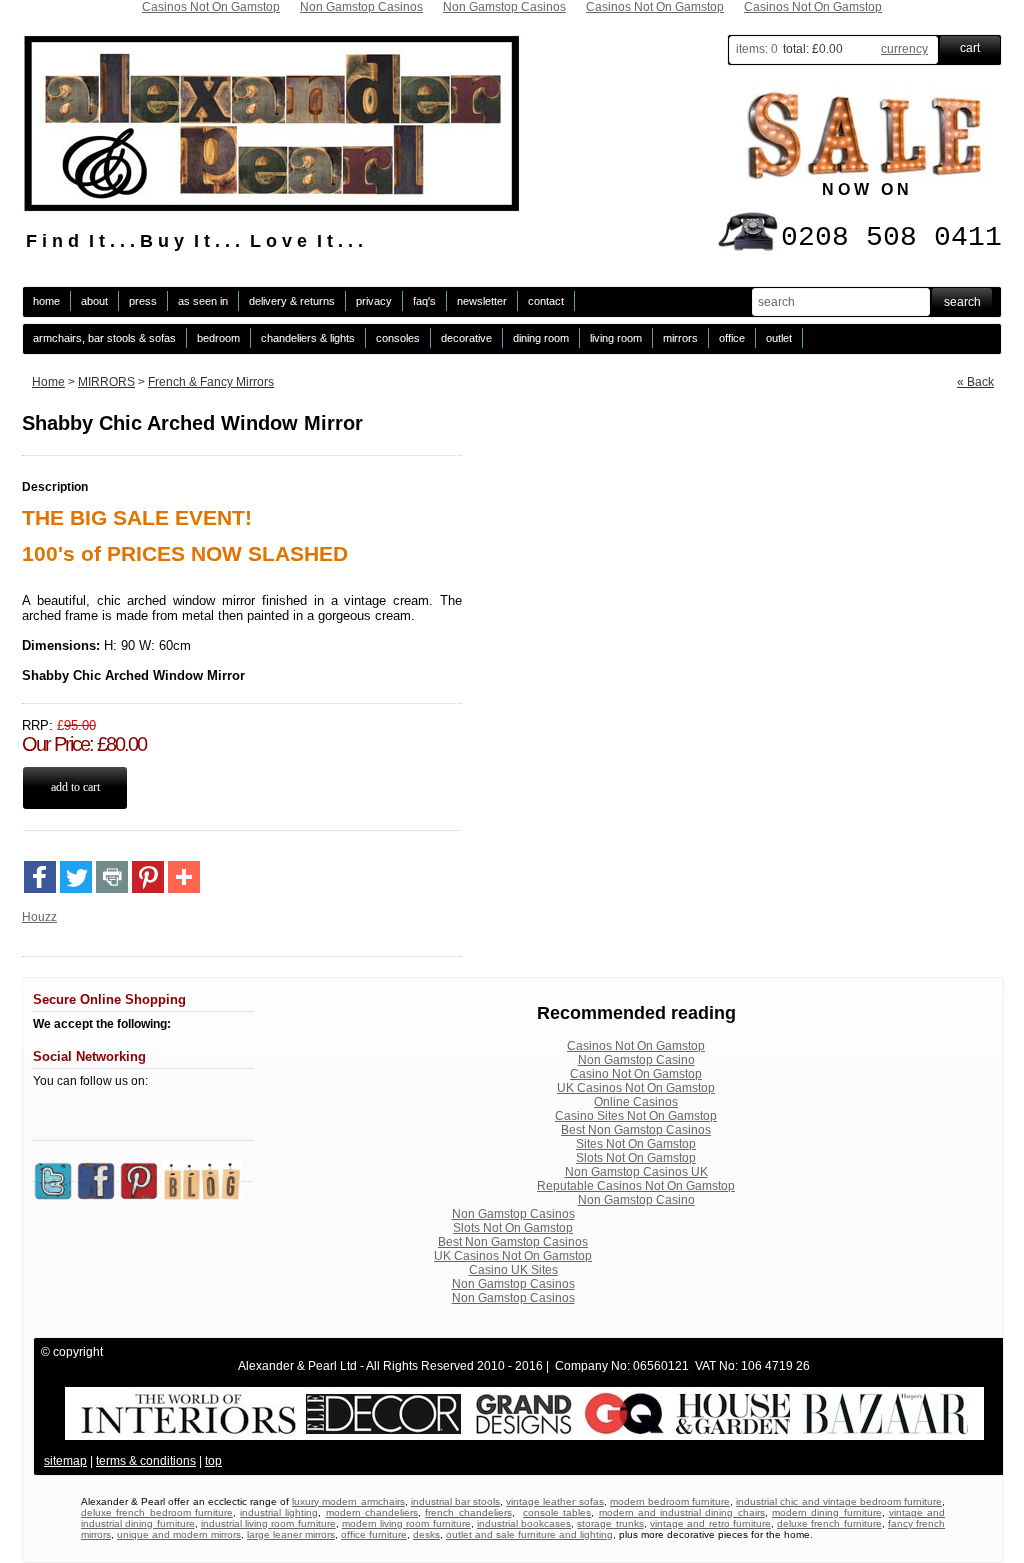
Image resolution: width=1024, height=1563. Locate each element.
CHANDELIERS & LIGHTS (308, 338)
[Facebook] (40, 877)
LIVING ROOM (616, 338)
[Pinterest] (148, 877)
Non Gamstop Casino (636, 1060)
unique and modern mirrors (179, 1534)
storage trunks (610, 1523)
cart (970, 48)
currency (904, 49)
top (213, 1461)
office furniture (374, 1534)
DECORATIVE (466, 338)
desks (426, 1534)
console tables (557, 1512)
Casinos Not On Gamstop (636, 1046)
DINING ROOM (541, 338)
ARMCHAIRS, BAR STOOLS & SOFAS (104, 338)
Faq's (424, 301)
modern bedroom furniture (670, 1501)
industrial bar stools (455, 1501)
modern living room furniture (406, 1523)
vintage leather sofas (554, 1501)
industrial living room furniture (268, 1523)
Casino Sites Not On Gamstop (636, 1116)
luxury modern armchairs (348, 1501)
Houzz (39, 917)
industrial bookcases (524, 1523)
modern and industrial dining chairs (682, 1512)
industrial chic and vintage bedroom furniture (839, 1501)
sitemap (65, 1461)
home (46, 301)
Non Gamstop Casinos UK (636, 1172)
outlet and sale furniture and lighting (529, 1534)
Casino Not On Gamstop (636, 1074)
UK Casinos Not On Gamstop (636, 1088)
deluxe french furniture (829, 1523)
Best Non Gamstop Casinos (636, 1130)
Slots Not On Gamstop (636, 1158)
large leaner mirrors (291, 1534)
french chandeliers (468, 1512)
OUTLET (779, 338)
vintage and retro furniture (710, 1523)
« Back (975, 382)
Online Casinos (636, 1102)
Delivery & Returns (292, 301)
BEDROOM (218, 338)
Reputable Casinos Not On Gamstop (636, 1186)
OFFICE (732, 338)
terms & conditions (146, 1461)
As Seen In (203, 301)
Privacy (374, 301)
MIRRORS (680, 338)
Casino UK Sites (513, 1270)
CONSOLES (398, 338)
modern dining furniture (827, 1512)
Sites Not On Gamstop (636, 1144)
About (94, 301)
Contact (546, 301)
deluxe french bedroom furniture (157, 1512)
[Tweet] (76, 877)
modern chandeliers (372, 1512)
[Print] (112, 877)
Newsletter (482, 301)
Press (143, 301)
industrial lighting (279, 1512)
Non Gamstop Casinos (513, 1214)
